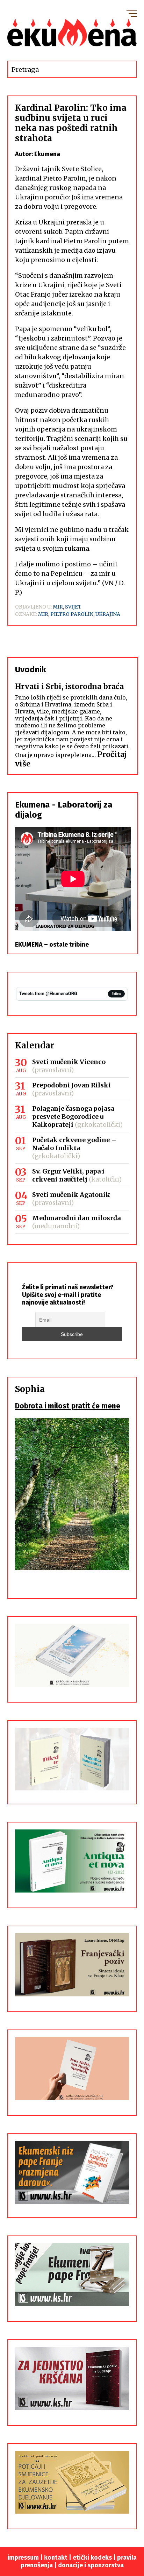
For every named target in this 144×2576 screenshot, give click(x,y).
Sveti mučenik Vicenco (69, 1062)
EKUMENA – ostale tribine (52, 945)
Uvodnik (31, 670)
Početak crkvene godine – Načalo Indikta (74, 1144)
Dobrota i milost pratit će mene (68, 1406)
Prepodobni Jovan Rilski (71, 1085)
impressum (23, 2558)
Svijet (73, 607)
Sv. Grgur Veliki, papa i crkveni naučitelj (68, 1175)
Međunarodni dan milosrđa (76, 1218)
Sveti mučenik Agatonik (71, 1195)
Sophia (30, 1389)
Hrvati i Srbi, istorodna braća (69, 686)
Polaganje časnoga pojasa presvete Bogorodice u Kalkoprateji (73, 1117)
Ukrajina (108, 614)
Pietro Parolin (72, 614)
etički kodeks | (95, 2558)
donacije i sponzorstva (91, 2565)
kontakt (56, 2558)
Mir (58, 607)
